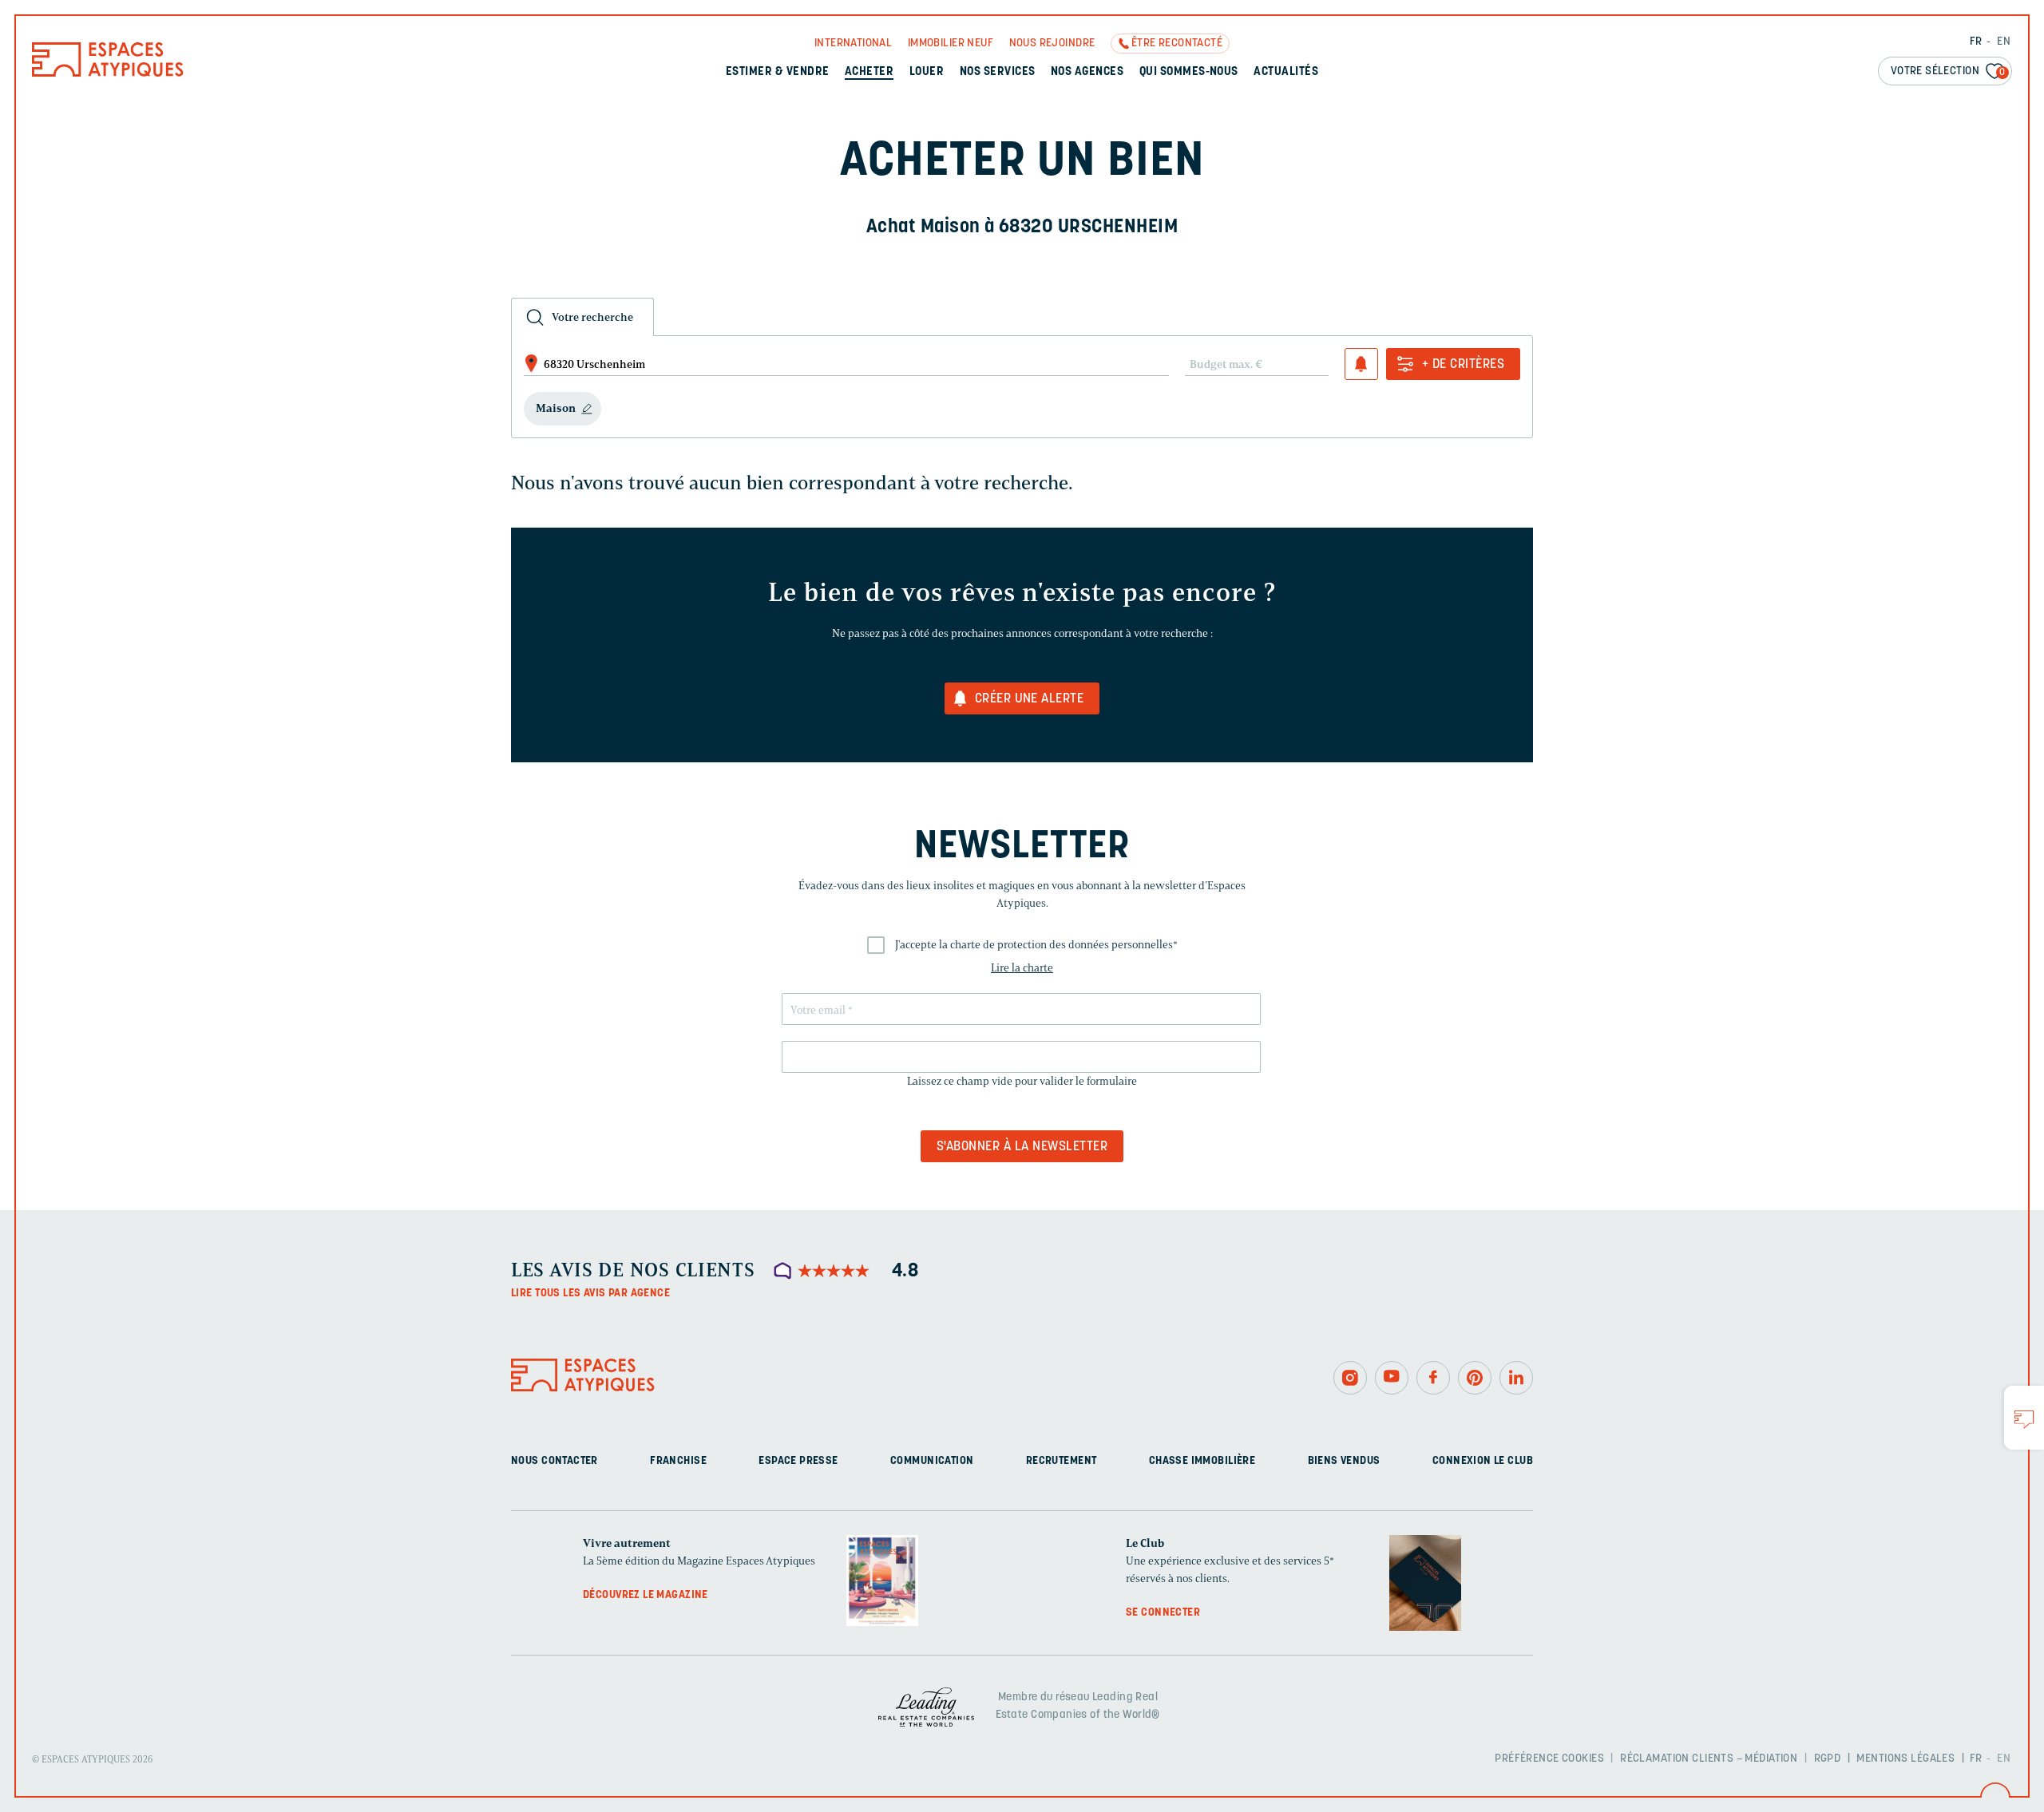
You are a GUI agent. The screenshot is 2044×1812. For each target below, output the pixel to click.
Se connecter (1163, 1613)
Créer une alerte (1030, 699)
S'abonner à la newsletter (1022, 1147)
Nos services (998, 72)
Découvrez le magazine (646, 1595)
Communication (932, 1461)
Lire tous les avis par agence (590, 1294)
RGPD (1828, 1759)
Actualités (1286, 72)
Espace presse (798, 1461)
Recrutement (1062, 1461)
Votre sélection (1948, 71)
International (853, 44)
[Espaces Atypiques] (108, 73)
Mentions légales (1905, 1759)
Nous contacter (555, 1461)
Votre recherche (592, 317)
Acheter (869, 72)
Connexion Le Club (1483, 1461)
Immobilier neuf (951, 44)
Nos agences (1087, 72)
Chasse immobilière (1202, 1461)
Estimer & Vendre (778, 72)
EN (2004, 42)
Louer (927, 72)
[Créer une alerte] (1361, 364)
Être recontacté (1177, 44)
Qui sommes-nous (1189, 72)
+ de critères (1463, 365)
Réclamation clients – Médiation (1709, 1759)
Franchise (678, 1461)
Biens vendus (1344, 1461)
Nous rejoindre (1052, 44)
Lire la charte (1022, 968)
